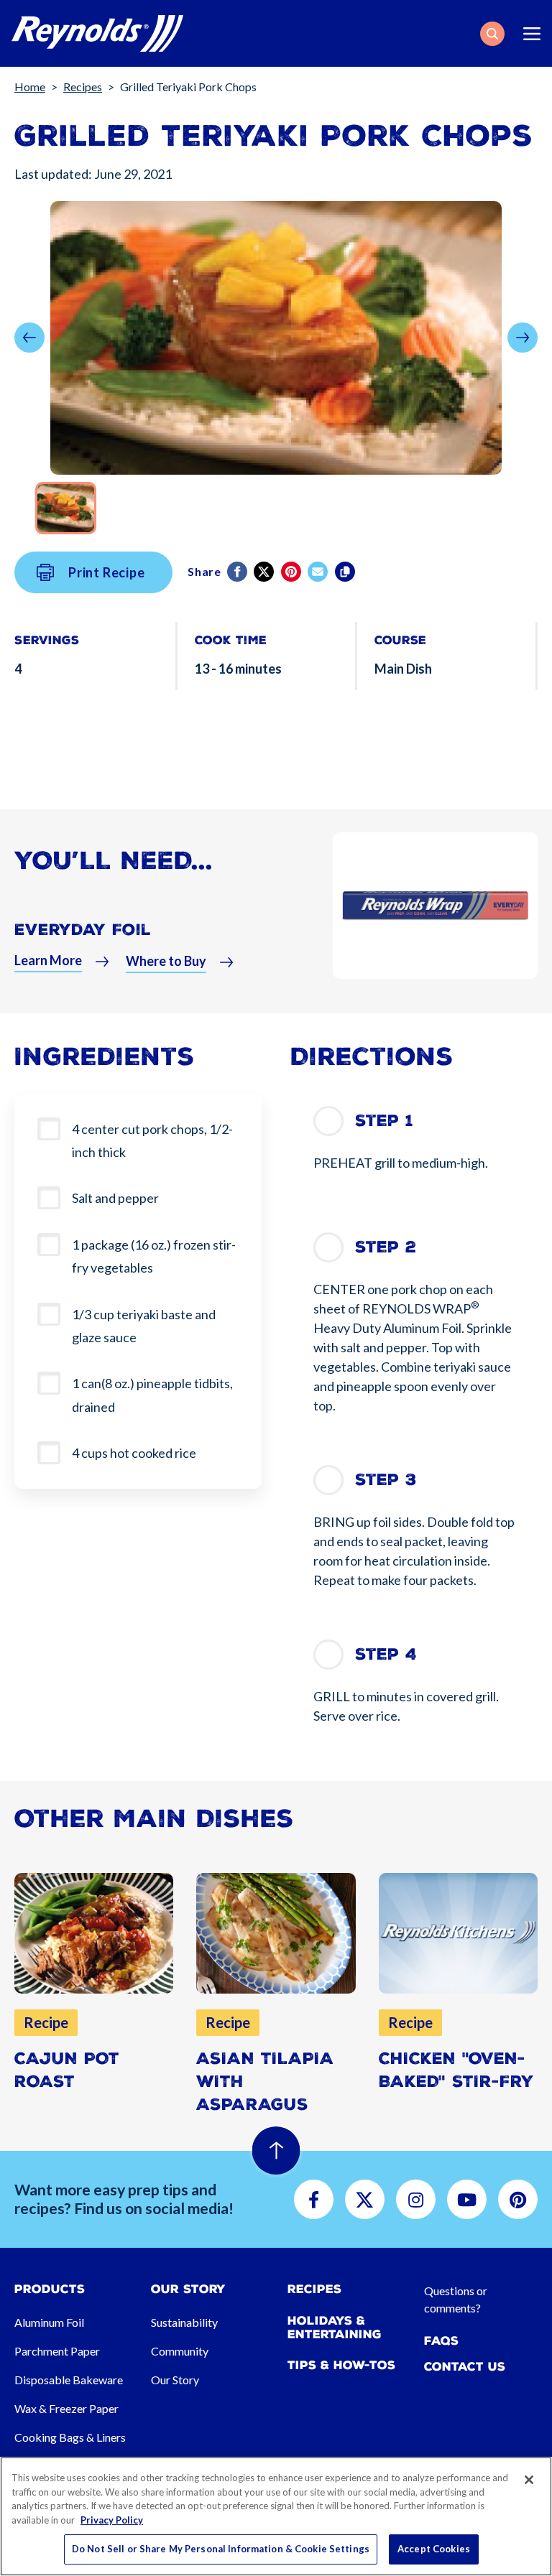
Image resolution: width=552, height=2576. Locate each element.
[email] (319, 572)
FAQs (441, 2341)
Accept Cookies (434, 2549)
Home (30, 87)
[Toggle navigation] (532, 34)
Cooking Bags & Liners (70, 2437)
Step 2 (386, 1247)
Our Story (175, 2380)
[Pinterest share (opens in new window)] (292, 572)
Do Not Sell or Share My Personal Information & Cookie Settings (221, 2549)
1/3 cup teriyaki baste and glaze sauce (144, 1326)
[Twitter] (265, 572)
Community (180, 2351)
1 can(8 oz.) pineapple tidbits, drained (152, 1395)
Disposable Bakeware (69, 2380)
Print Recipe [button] (107, 572)
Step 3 (386, 1480)
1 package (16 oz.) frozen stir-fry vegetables (154, 1256)
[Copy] (346, 572)
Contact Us (465, 2367)
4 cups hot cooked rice (134, 1453)
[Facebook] (238, 572)
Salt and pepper (115, 1198)
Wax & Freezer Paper (66, 2408)
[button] (492, 34)
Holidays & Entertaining (335, 2328)
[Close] (529, 2480)
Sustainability (184, 2322)
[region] (276, 2516)
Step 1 (384, 1121)
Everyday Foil (83, 930)
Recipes (83, 87)
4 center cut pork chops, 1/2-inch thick (152, 1140)
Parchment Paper (57, 2351)
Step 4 (386, 1654)
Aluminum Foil (49, 2322)
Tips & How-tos (341, 2365)
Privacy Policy (112, 2520)
